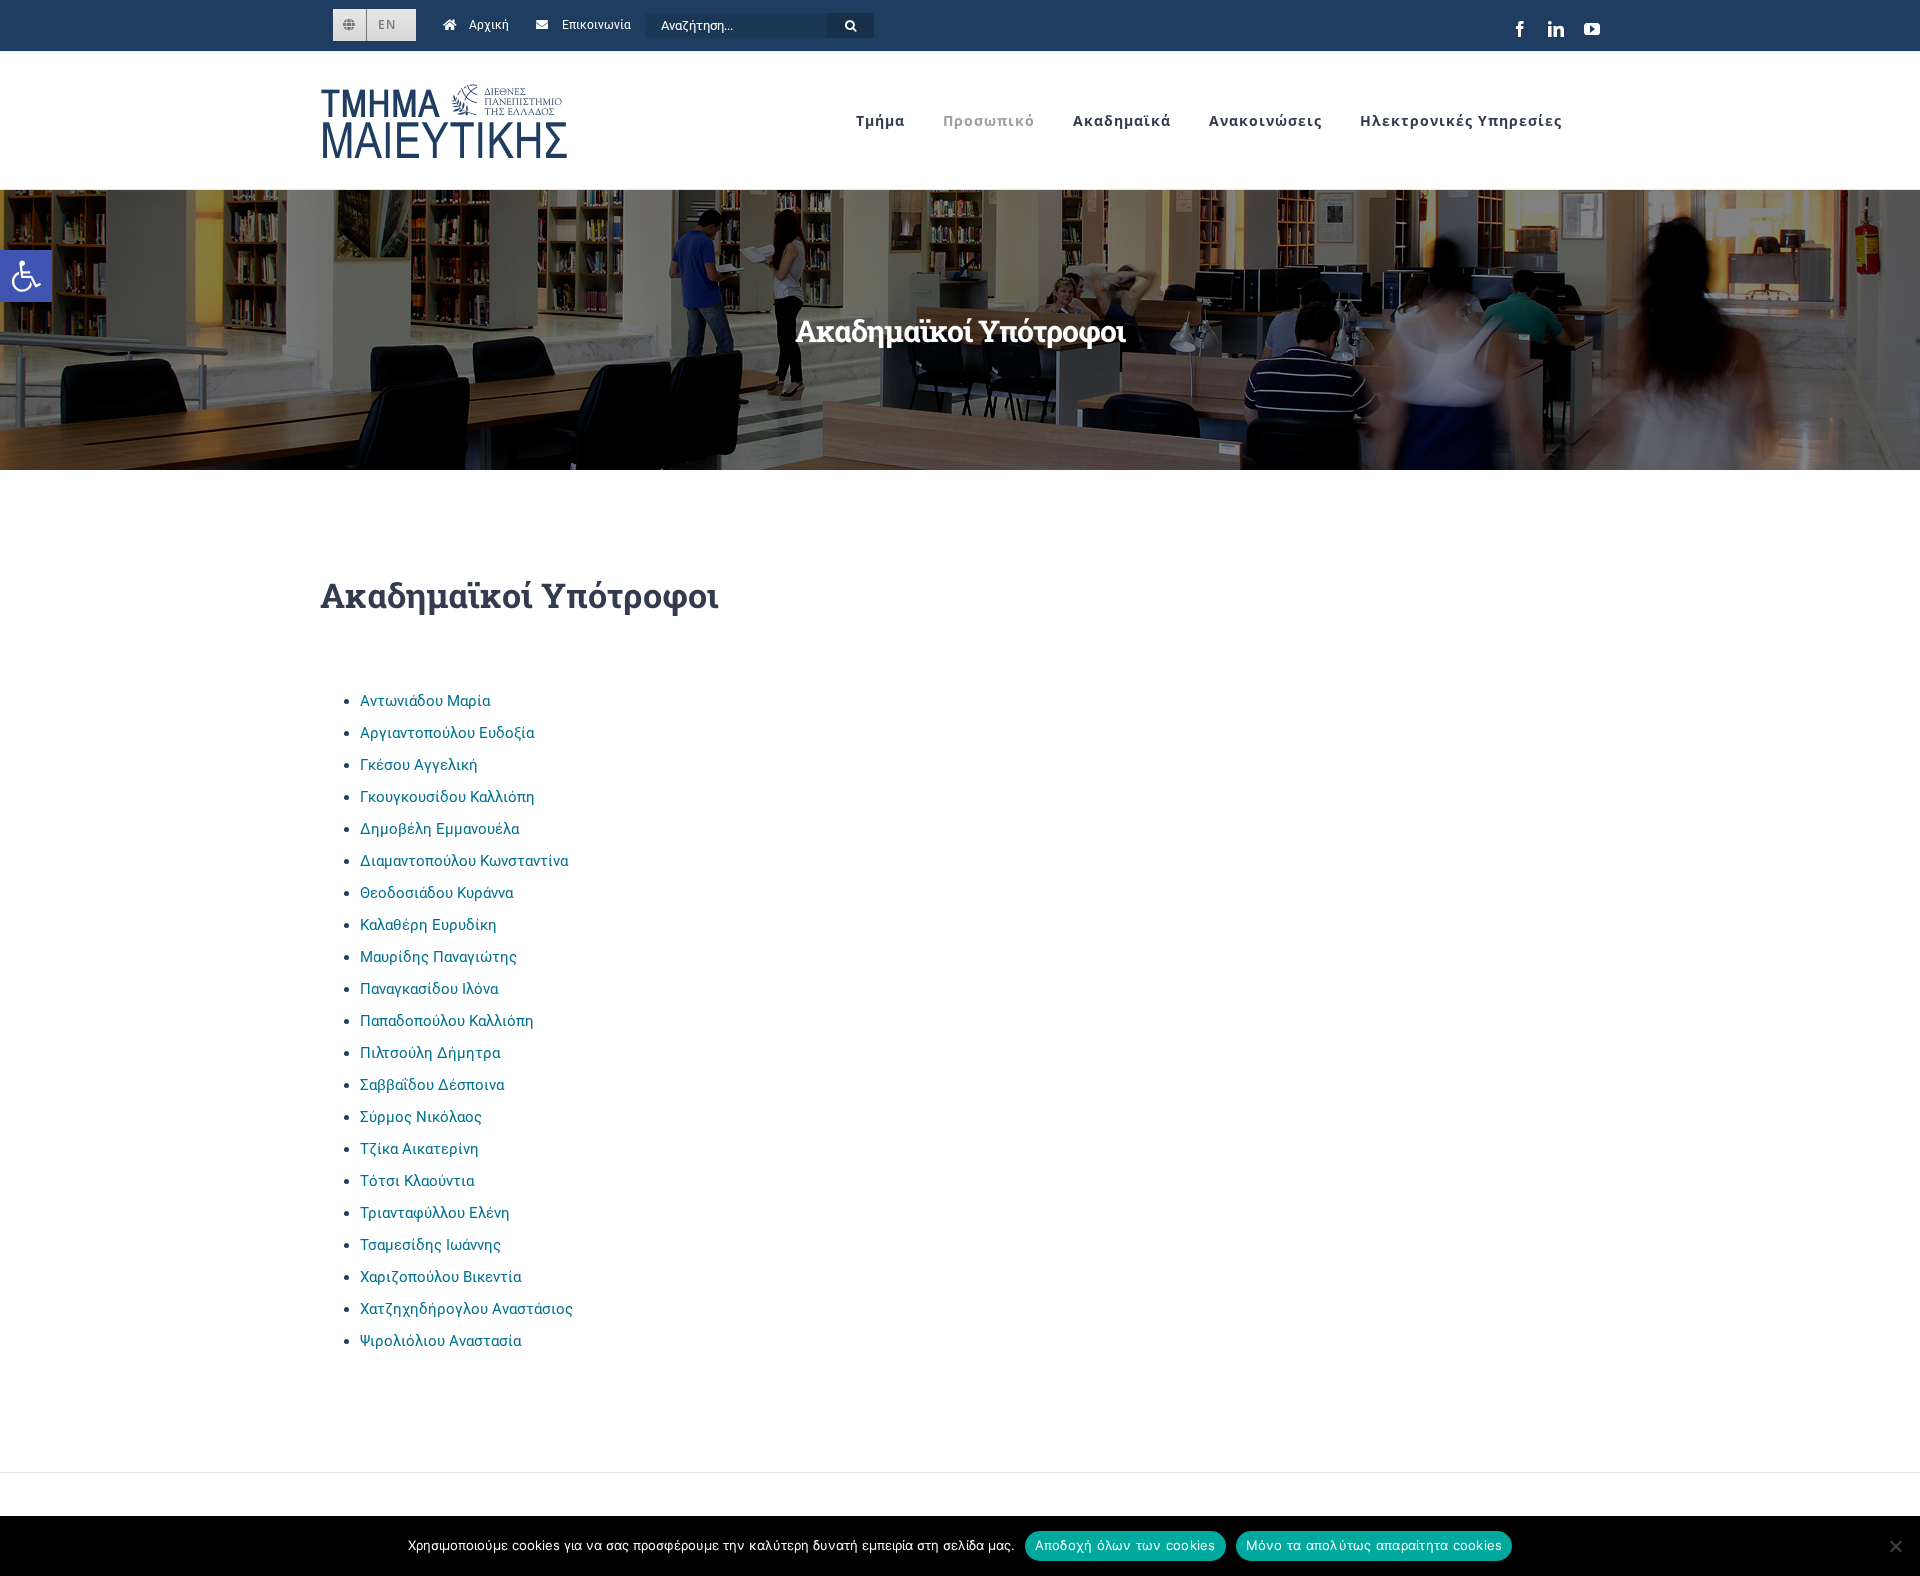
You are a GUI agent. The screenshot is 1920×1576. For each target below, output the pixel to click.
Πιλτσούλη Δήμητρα (430, 1053)
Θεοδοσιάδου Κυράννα (436, 893)
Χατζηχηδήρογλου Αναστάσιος (466, 1309)
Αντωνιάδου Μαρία (425, 701)
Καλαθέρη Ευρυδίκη (428, 925)
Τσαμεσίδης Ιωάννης (430, 1245)
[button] (26, 276)
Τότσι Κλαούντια (417, 1181)
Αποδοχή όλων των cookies (1125, 1545)
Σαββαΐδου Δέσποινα (432, 1085)
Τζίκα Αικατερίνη (419, 1149)
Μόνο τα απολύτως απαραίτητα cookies (1374, 1545)
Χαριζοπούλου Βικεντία (440, 1277)
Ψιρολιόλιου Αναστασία (440, 1341)
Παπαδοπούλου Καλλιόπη (447, 1021)
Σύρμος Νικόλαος (421, 1117)
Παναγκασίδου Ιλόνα (429, 989)
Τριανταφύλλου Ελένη (435, 1213)
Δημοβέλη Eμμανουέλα (439, 829)
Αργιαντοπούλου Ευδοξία (447, 733)
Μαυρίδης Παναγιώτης (438, 957)
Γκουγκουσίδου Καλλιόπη (447, 797)
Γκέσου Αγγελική (419, 765)
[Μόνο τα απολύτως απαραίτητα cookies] (1895, 1546)
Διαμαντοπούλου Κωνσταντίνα (464, 861)
